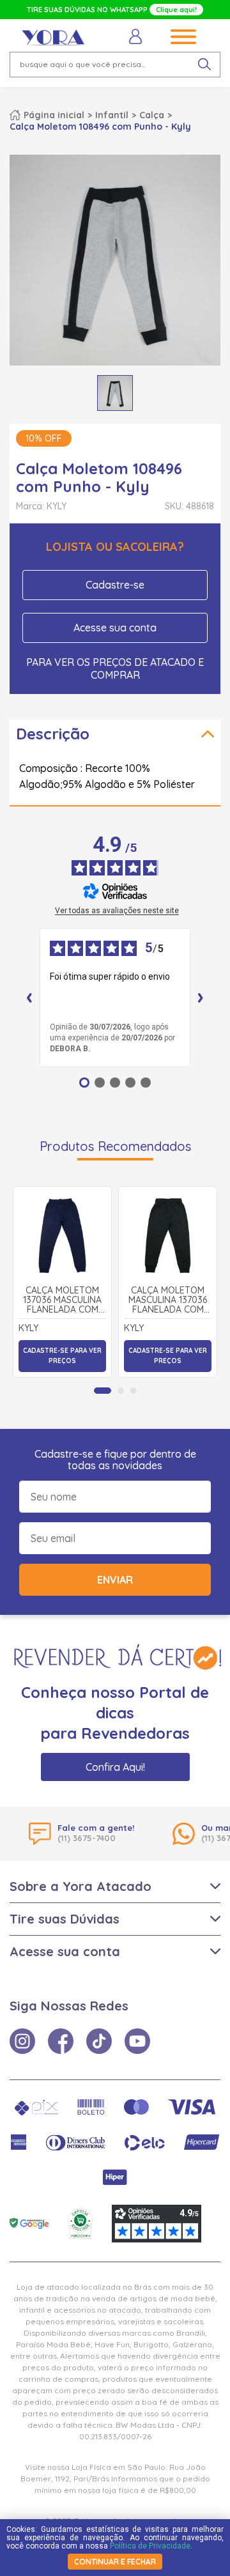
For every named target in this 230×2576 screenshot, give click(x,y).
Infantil (112, 115)
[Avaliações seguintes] (201, 998)
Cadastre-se (115, 585)
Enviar (115, 1580)
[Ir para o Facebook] (61, 2041)
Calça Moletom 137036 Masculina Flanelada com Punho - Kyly (62, 1300)
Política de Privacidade (150, 2546)
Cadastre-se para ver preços (62, 1356)
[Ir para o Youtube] (137, 2041)
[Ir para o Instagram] (22, 2041)
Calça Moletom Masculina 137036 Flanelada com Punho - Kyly (168, 1300)
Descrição (53, 734)
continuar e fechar (115, 2562)
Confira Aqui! (115, 1767)
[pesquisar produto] (204, 65)
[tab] (103, 1391)
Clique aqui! (176, 10)
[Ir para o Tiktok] (99, 2041)
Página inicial (54, 115)
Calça (152, 115)
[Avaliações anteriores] (29, 998)
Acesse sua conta (115, 628)
